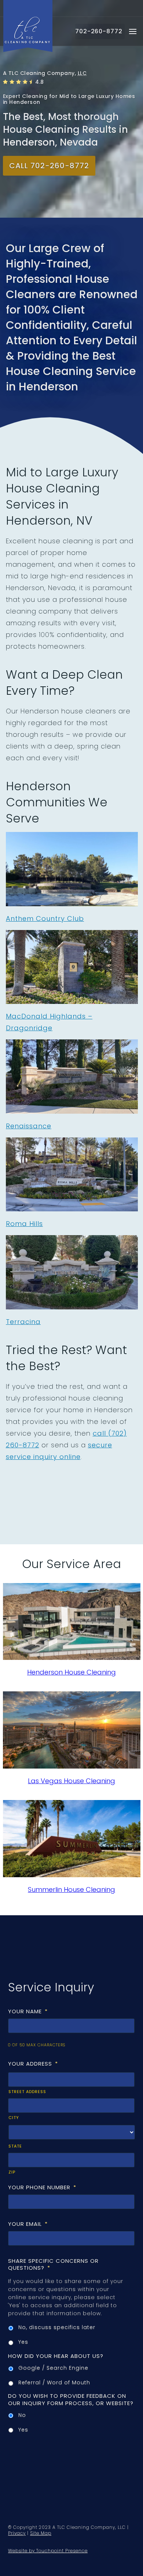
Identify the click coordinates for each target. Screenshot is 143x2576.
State (15, 2146)
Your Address (33, 2064)
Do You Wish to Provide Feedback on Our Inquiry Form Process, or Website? (71, 2399)
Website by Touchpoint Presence (48, 2551)
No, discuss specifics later (57, 2327)
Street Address (27, 2092)
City (14, 2118)
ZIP (12, 2172)
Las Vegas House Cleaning (71, 1781)
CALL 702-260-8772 (49, 166)
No (22, 2415)
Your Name (28, 2011)
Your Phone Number (42, 2187)
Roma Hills (24, 1224)
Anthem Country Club (45, 918)
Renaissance (29, 1126)
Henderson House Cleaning (71, 1672)
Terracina (23, 1322)
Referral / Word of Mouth (54, 2382)
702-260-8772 (99, 31)
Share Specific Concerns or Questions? (53, 2264)
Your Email (28, 2224)
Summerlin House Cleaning (71, 1889)
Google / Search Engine (53, 2368)
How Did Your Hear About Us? (56, 2356)
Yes (23, 2342)
